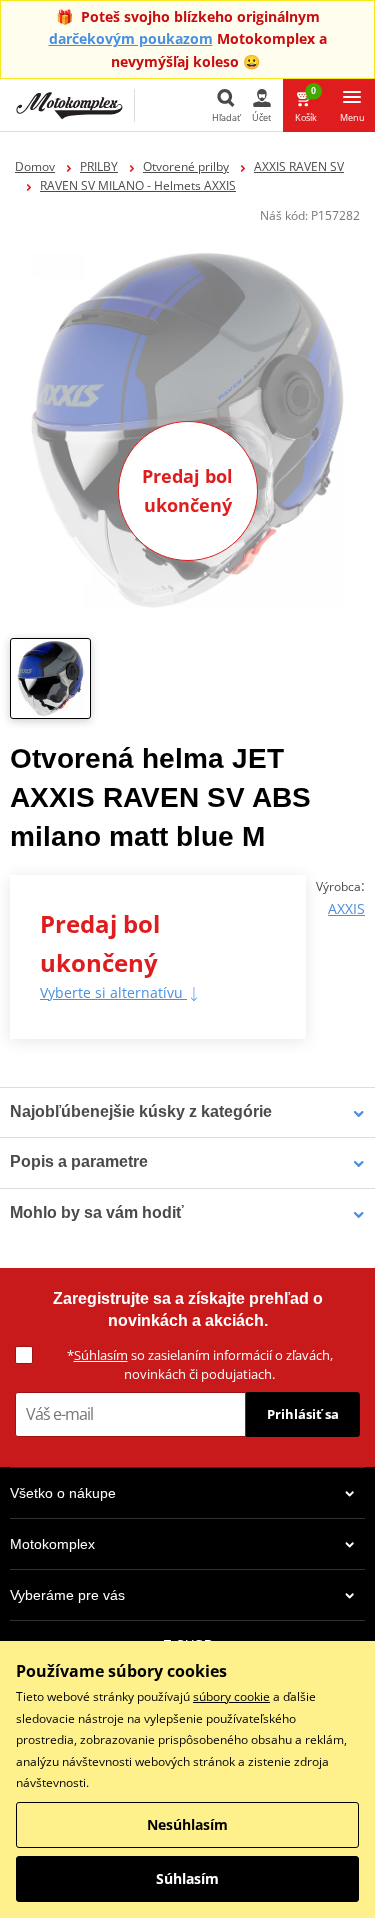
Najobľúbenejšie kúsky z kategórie (141, 1111)
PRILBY (99, 166)
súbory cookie (231, 1696)
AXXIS (346, 908)
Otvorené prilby (186, 166)
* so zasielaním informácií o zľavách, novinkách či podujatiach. (200, 1364)
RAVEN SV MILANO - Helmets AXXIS (138, 185)
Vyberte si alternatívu (113, 992)
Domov (35, 166)
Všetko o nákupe (63, 1493)
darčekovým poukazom (131, 38)
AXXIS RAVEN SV (299, 166)
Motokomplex (52, 1544)
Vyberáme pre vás (67, 1595)
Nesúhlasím (187, 1824)
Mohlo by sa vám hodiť (97, 1212)
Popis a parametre (79, 1161)
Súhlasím (101, 1355)
